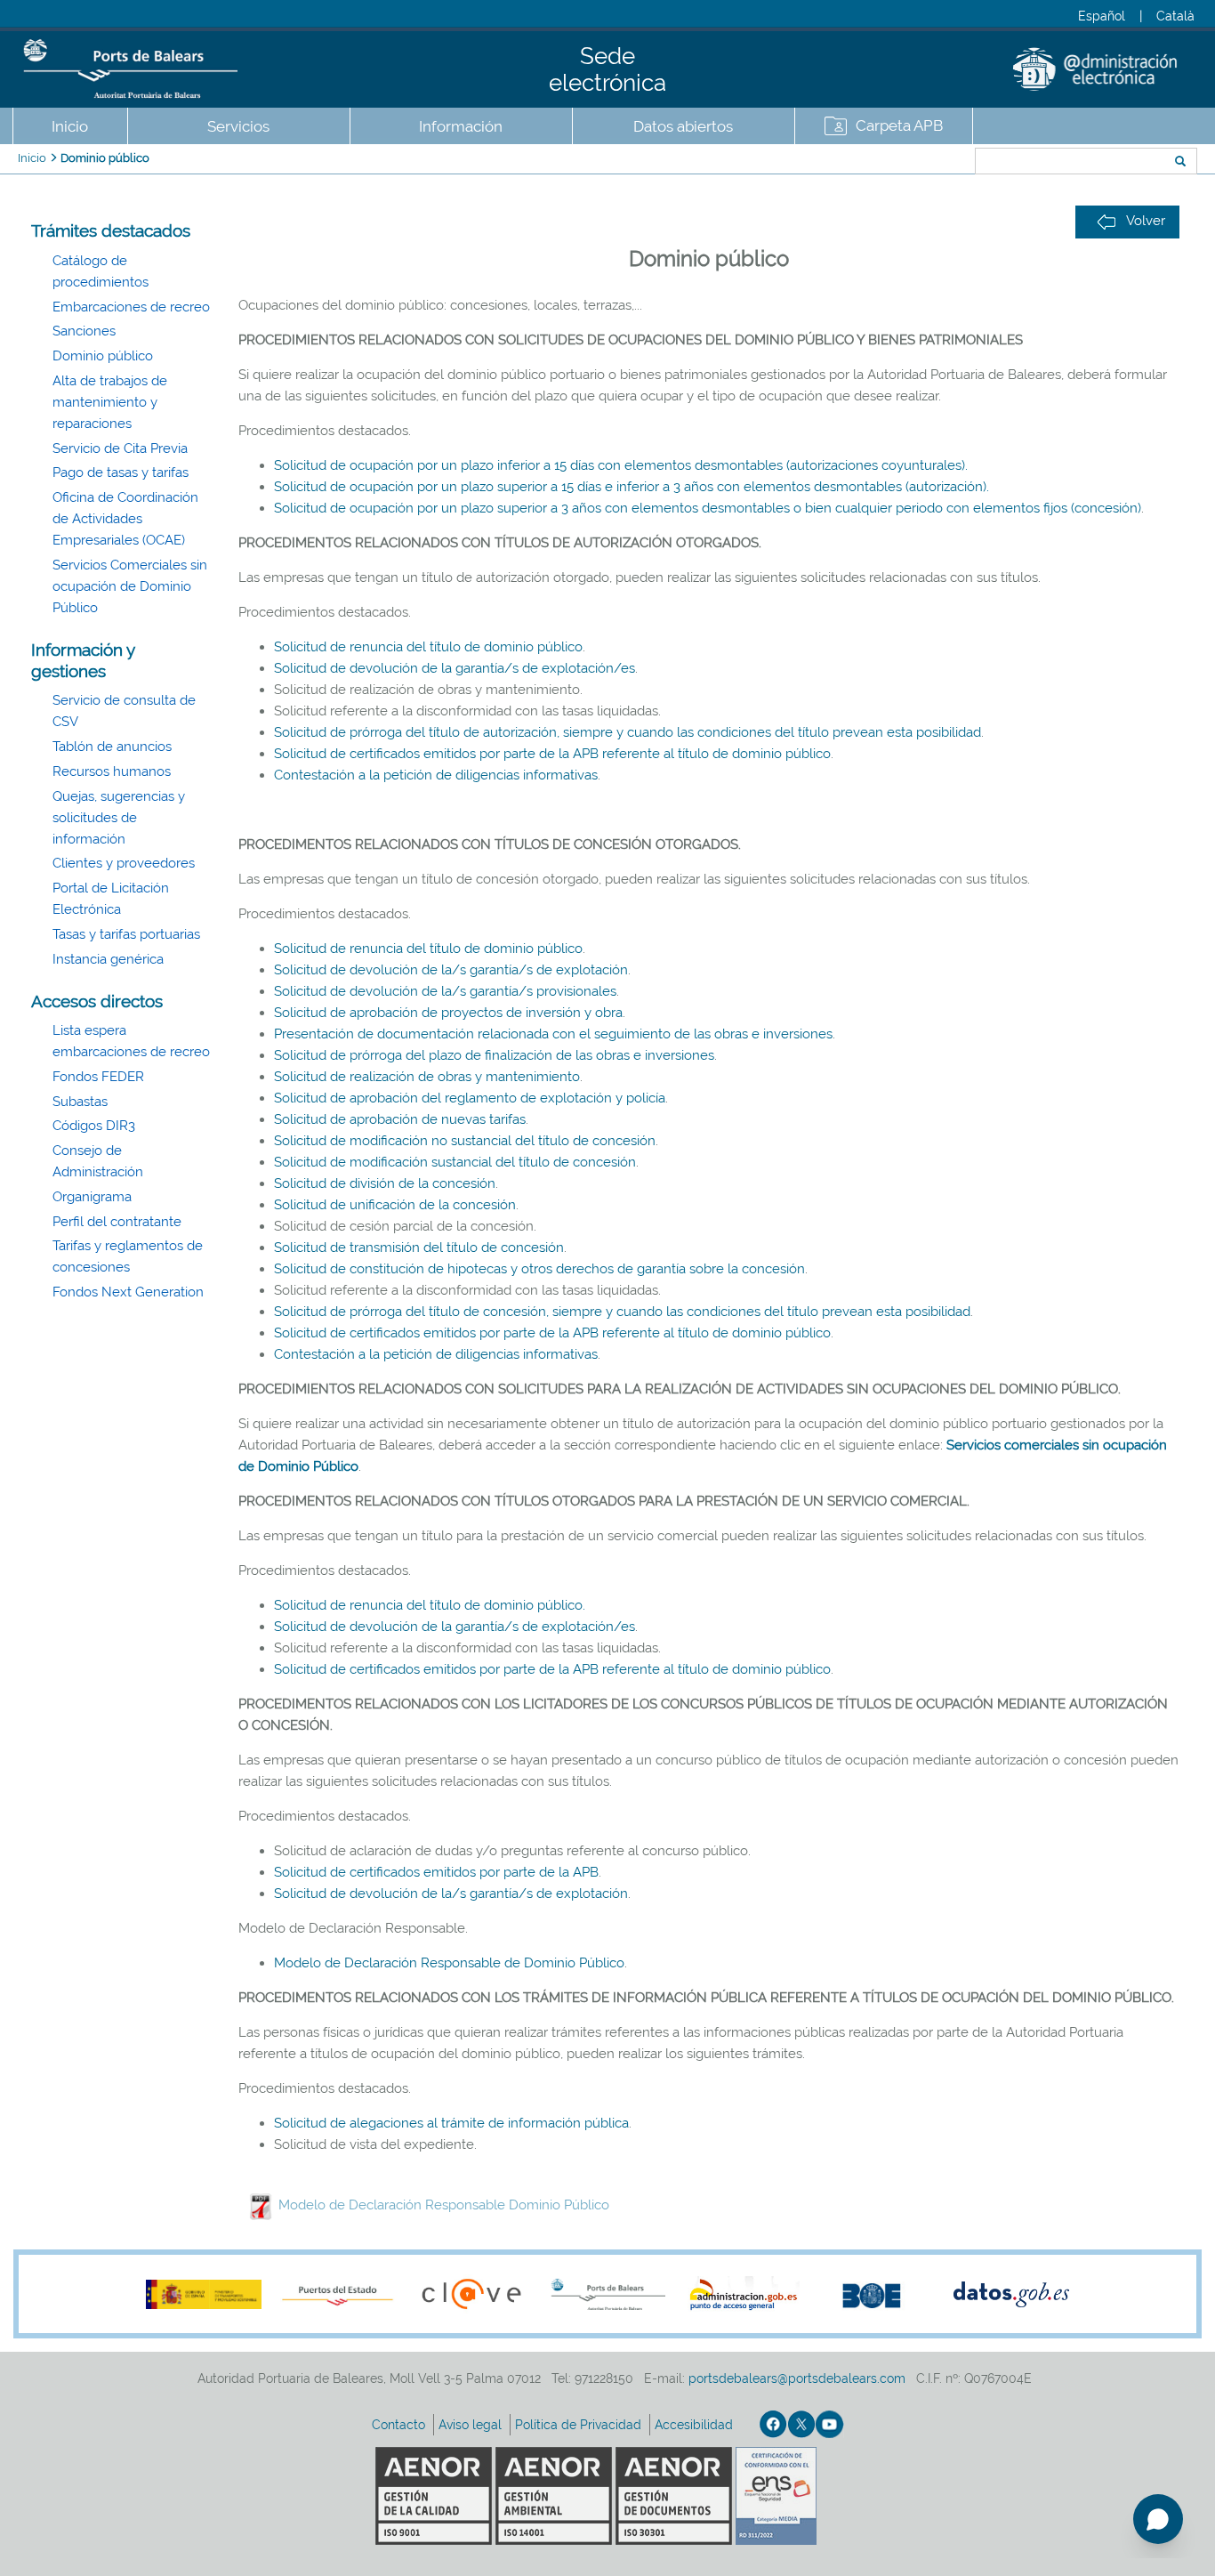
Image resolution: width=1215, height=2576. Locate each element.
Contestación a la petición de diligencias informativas (436, 775)
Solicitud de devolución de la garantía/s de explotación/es (455, 668)
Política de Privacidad (580, 2425)
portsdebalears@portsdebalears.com (797, 2378)
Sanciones (84, 331)
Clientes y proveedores (124, 863)
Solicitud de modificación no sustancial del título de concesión (465, 1141)
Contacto (400, 2425)
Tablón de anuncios (112, 747)
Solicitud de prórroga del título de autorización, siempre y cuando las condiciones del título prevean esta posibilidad (628, 732)
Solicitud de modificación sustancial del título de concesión (455, 1162)
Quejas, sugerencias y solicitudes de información (119, 818)
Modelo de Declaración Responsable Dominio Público (444, 2205)
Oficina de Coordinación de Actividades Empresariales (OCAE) (125, 519)
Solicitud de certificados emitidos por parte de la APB (436, 1872)
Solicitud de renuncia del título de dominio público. (430, 1605)
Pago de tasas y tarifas (121, 472)
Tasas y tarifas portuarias (126, 934)
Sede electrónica (607, 69)
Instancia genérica (108, 959)
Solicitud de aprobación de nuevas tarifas (400, 1119)
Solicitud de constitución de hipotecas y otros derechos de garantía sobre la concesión (539, 1269)
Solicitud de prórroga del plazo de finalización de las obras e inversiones (494, 1055)
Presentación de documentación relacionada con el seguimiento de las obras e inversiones (553, 1034)
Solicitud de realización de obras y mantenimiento (427, 1077)
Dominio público (105, 158)
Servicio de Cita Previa (120, 448)
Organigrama (92, 1197)
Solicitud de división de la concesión (385, 1183)
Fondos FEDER (98, 1077)
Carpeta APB (899, 125)
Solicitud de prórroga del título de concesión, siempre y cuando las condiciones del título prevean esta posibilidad (622, 1312)
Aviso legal (472, 2425)
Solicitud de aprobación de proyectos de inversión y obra (448, 1013)
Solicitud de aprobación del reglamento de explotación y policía (470, 1098)
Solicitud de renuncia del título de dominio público (428, 647)
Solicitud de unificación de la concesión (395, 1205)
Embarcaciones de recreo (131, 307)
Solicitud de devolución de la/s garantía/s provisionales (445, 991)
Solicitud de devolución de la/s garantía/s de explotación (451, 970)
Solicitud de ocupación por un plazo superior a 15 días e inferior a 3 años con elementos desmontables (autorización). (632, 487)
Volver (1146, 221)
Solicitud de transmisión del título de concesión (419, 1248)
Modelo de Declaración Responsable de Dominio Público (449, 1963)
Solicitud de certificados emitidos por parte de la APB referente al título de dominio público (552, 754)
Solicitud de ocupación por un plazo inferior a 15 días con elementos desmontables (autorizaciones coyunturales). (621, 465)
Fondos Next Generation (128, 1292)
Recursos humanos (112, 771)
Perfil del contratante (117, 1222)
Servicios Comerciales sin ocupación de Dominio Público (130, 586)
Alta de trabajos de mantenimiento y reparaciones (110, 402)
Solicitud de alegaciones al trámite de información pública (451, 2123)
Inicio (70, 126)
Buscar (916, 163)
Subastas (80, 1102)
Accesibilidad (696, 2425)
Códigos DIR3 (94, 1126)
